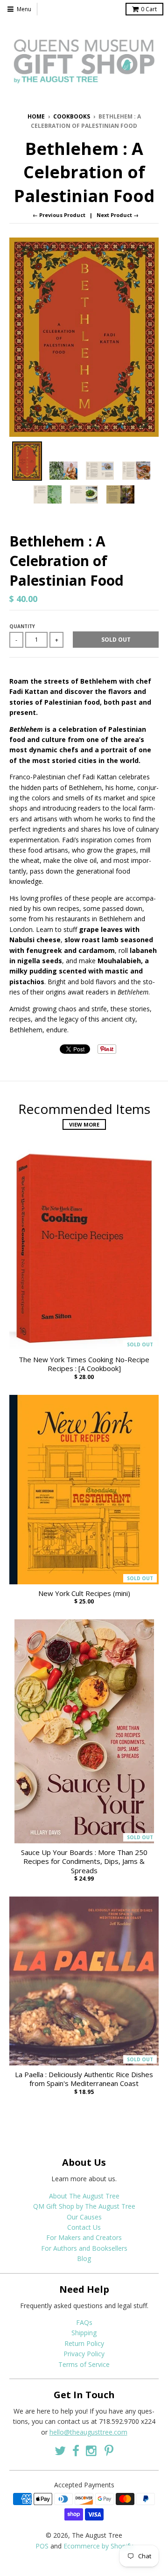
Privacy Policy (84, 2354)
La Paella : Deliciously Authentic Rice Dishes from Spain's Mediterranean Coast (84, 2079)
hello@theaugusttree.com (88, 2432)
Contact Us (84, 2227)
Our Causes (84, 2217)
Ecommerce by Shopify (98, 2546)
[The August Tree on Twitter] (60, 2451)
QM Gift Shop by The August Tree (84, 2206)
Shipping (84, 2333)
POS (42, 2546)
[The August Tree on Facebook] (76, 2451)
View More (84, 1124)
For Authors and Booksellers (84, 2248)
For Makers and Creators (84, 2237)
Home (36, 116)
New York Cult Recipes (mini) (84, 1593)
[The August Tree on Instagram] (92, 2451)
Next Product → (118, 215)
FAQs (84, 2322)
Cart (149, 9)
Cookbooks (72, 116)
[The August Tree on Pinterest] (109, 2451)
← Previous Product (59, 215)
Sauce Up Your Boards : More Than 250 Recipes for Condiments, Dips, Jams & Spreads (84, 1862)
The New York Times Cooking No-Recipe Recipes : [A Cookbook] (84, 1364)
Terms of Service (84, 2364)
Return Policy (84, 2343)
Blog (84, 2258)
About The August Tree (84, 2196)
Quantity (22, 626)
